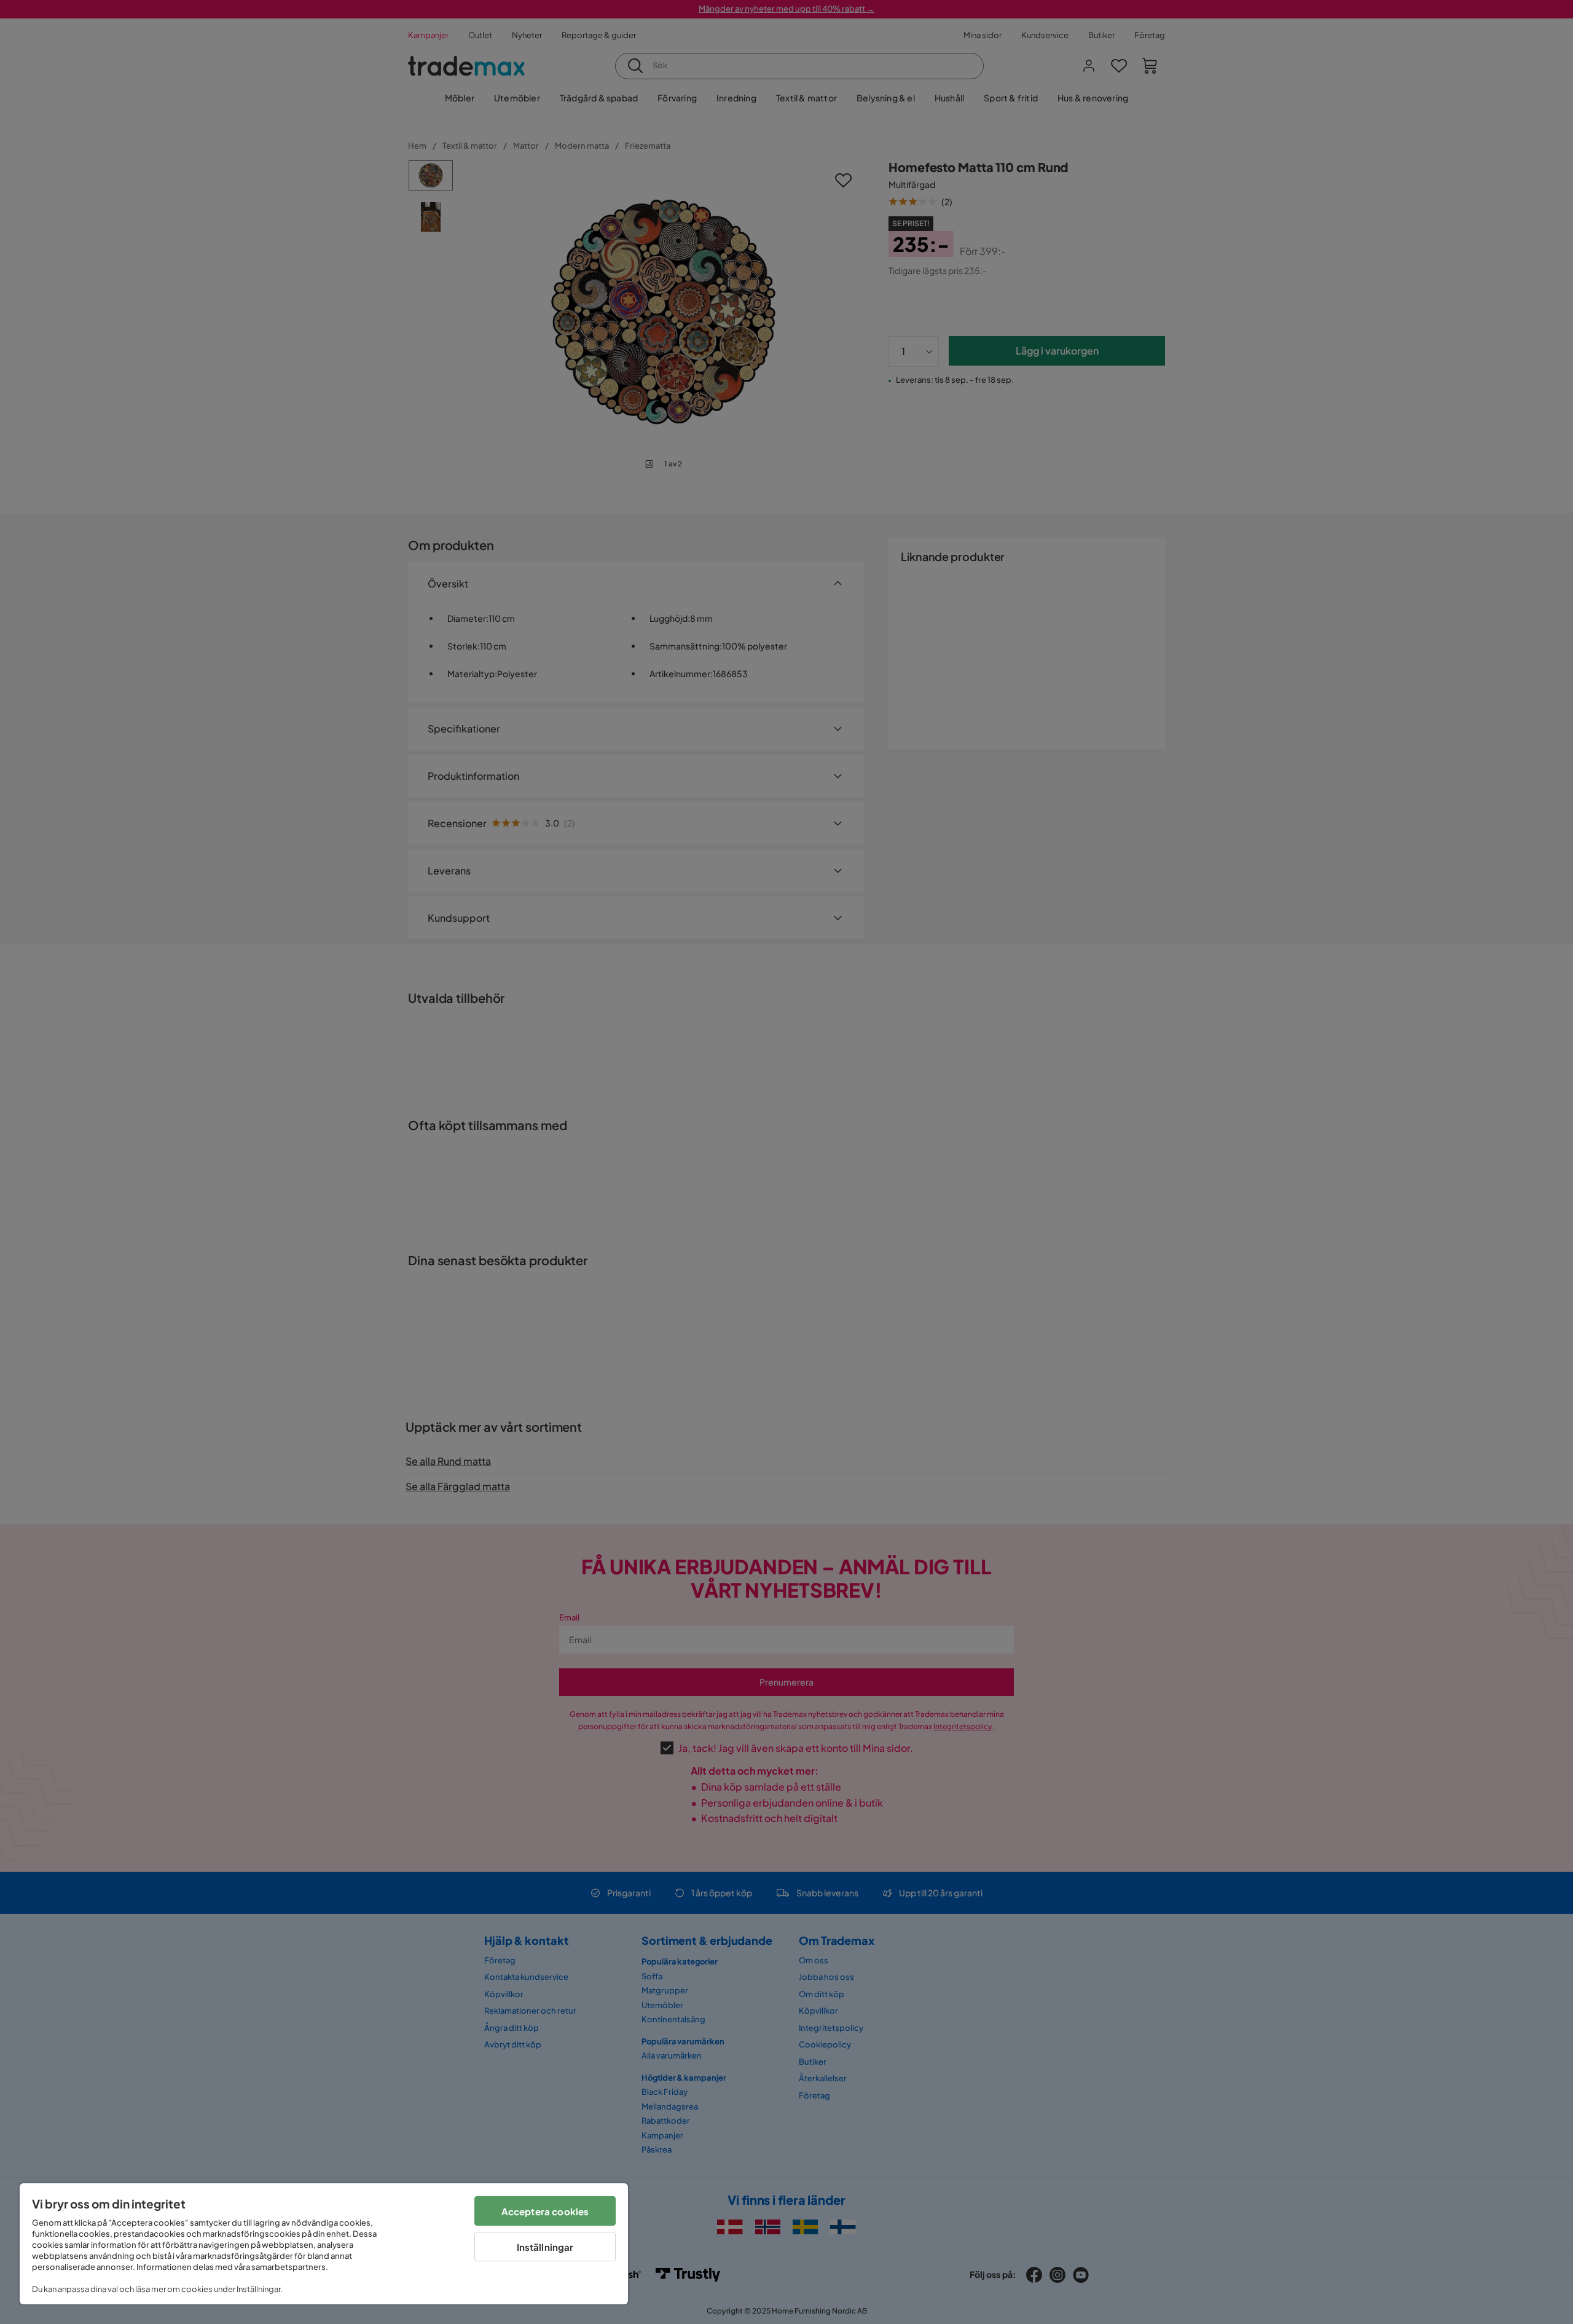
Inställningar (545, 2247)
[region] (324, 2244)
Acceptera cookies (545, 2211)
